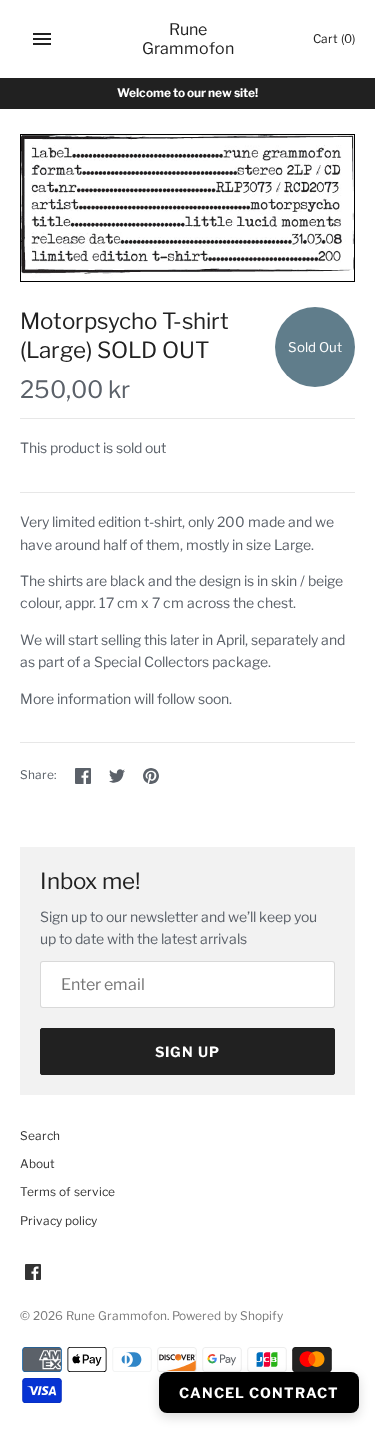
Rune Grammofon (116, 1316)
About (37, 1164)
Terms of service (67, 1192)
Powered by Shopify (227, 1316)
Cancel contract (259, 1392)
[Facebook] (33, 1273)
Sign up (187, 1051)
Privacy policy (58, 1221)
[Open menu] (42, 39)
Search (40, 1136)
